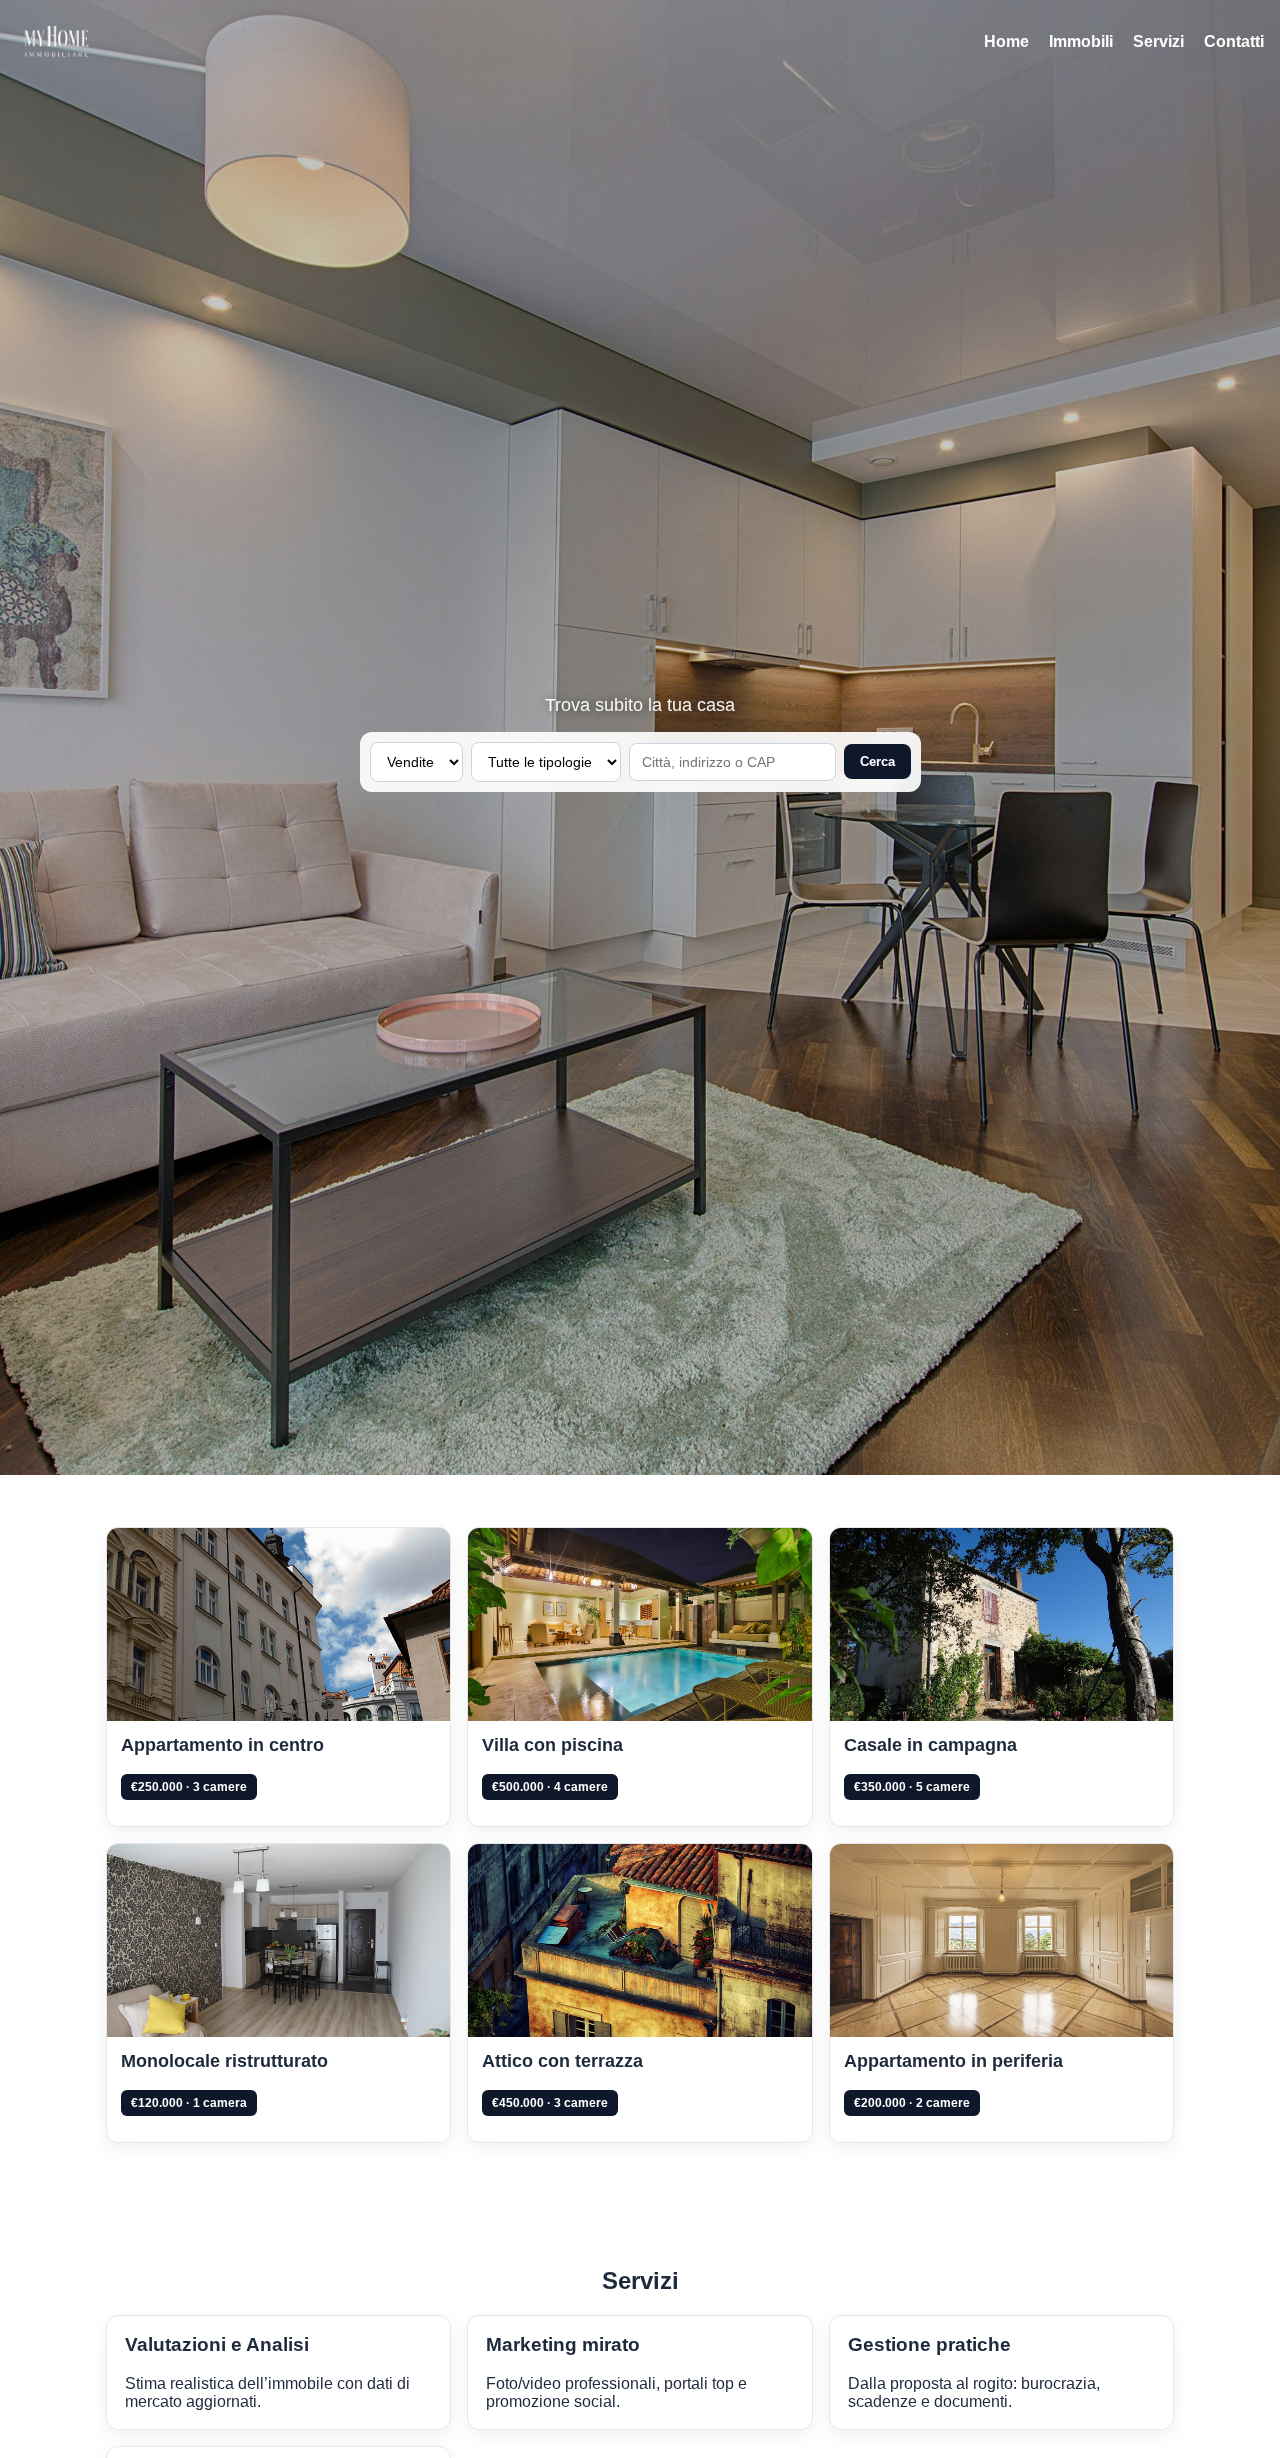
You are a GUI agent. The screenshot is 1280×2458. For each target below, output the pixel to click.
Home (1006, 41)
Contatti (1234, 41)
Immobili (1081, 41)
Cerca (877, 761)
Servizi (1158, 41)
